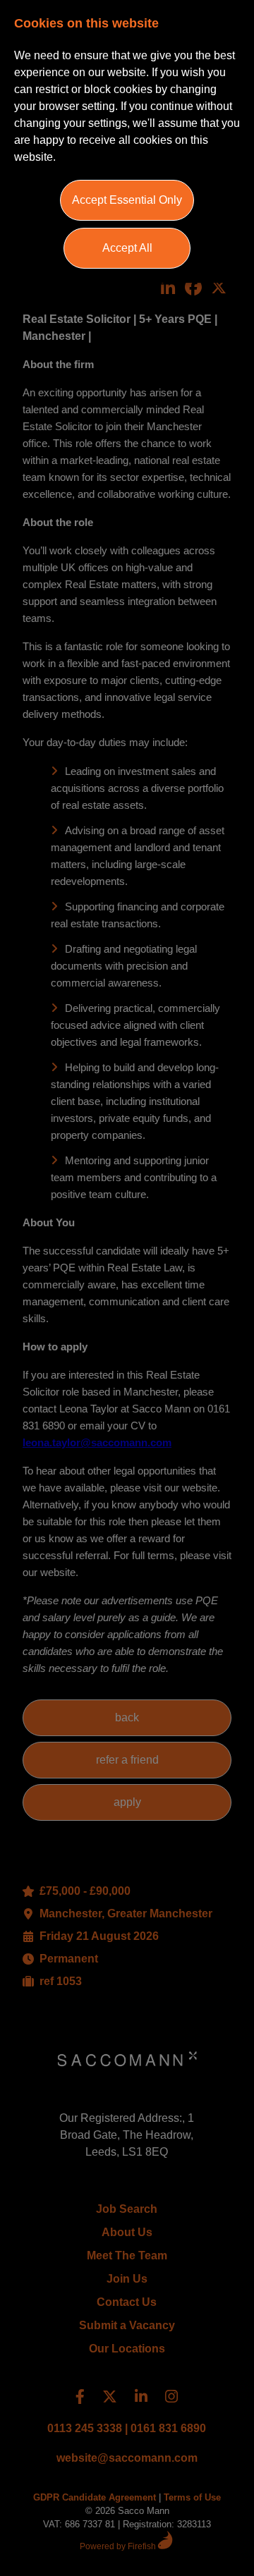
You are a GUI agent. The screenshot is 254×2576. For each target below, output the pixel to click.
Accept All (127, 248)
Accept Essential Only (127, 200)
